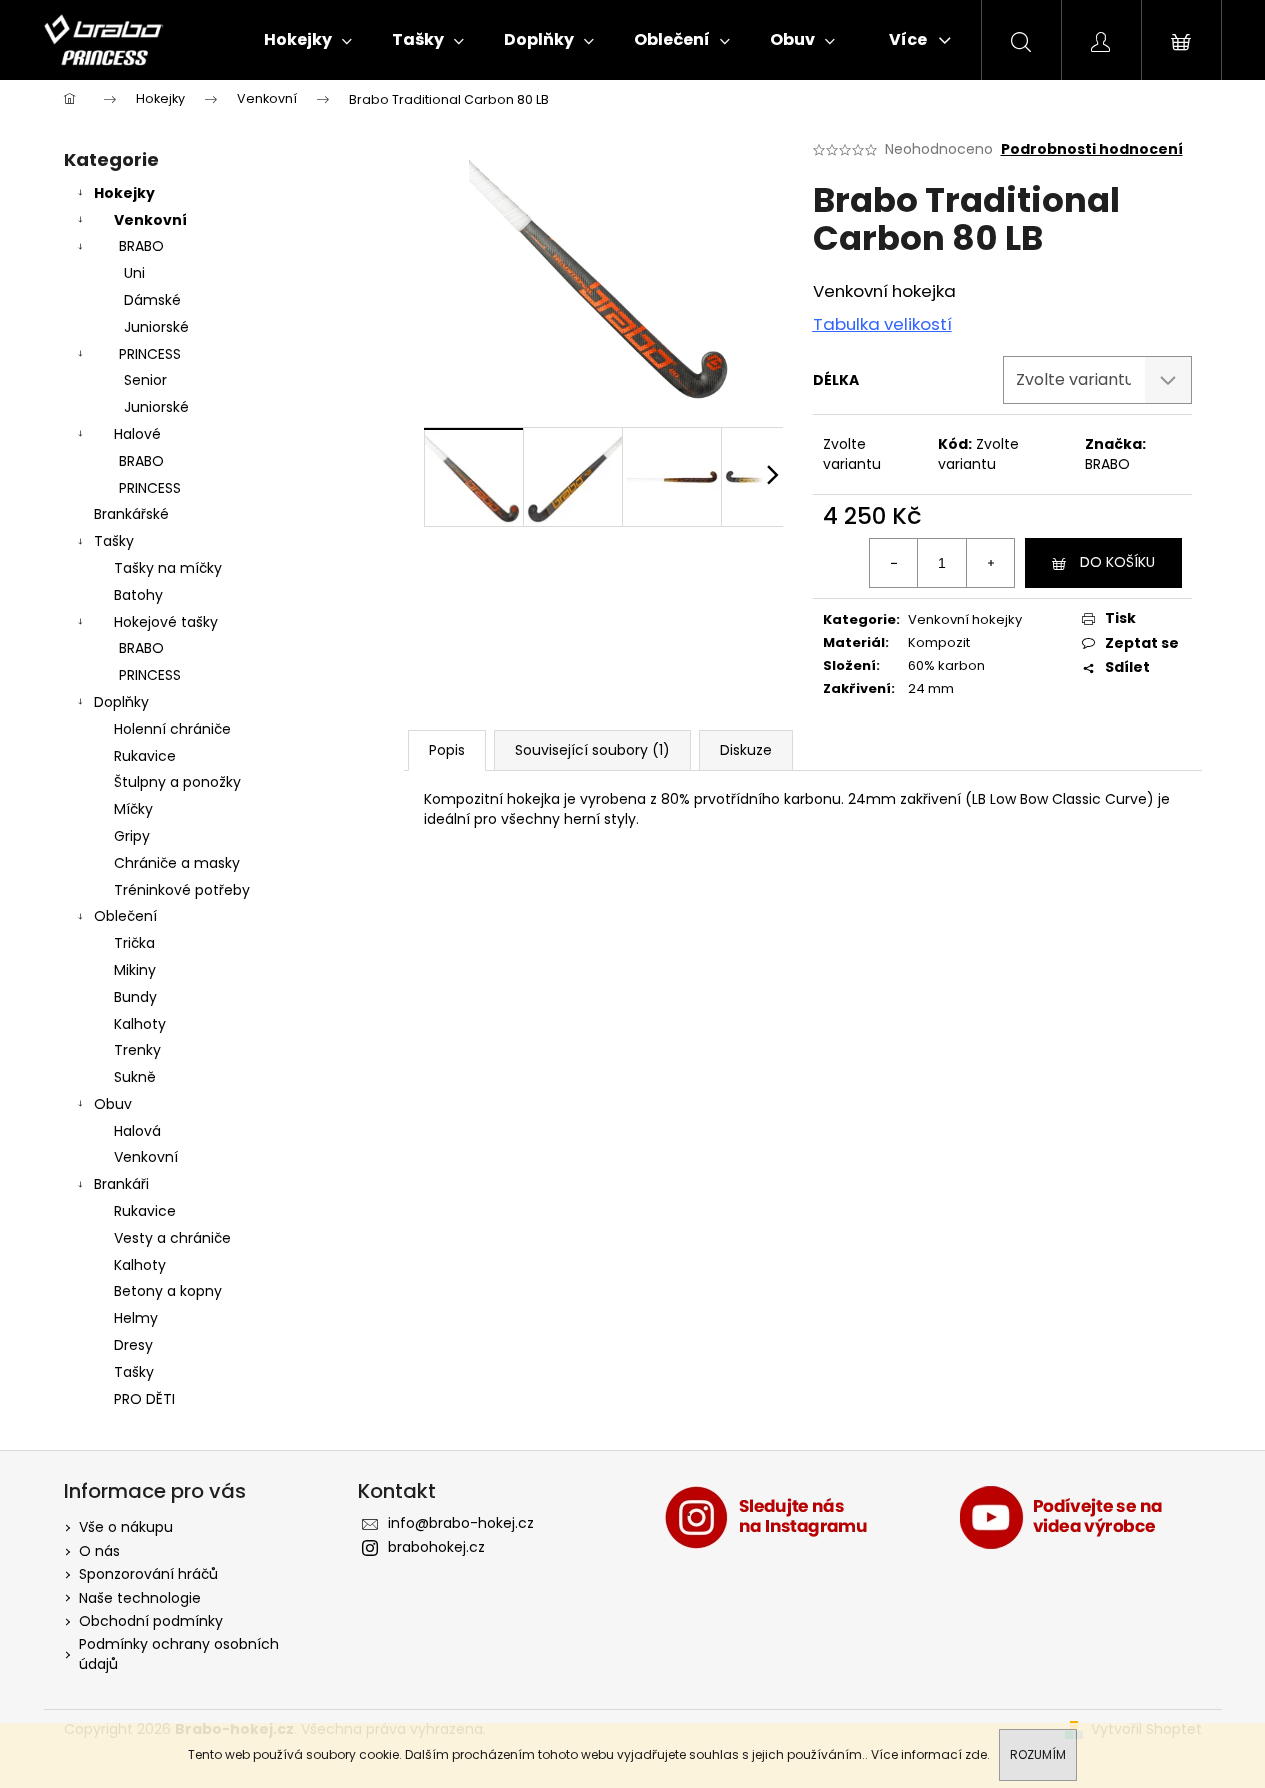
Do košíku (1117, 562)
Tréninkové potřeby (182, 890)
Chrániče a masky (177, 863)
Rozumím (1038, 1754)
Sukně (135, 1077)
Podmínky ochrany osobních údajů (179, 1653)
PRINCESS (150, 354)
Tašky (114, 541)
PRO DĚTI (144, 1399)
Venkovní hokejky (965, 619)
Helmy (136, 1318)
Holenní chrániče (172, 729)
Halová (137, 1131)
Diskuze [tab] (746, 750)
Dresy (133, 1345)
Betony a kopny (168, 1291)
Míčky (133, 809)
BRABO (141, 246)
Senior (145, 380)
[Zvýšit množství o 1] (990, 563)
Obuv (113, 1104)
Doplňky (121, 702)
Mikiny (135, 970)
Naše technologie (140, 1598)
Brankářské (131, 514)
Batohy (138, 595)
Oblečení (125, 916)
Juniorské (156, 327)
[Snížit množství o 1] (894, 563)
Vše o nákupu (126, 1527)
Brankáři (121, 1184)
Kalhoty (140, 1024)
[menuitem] (308, 40)
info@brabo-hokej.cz (461, 1523)
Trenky (137, 1050)
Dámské (152, 300)
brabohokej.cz (436, 1547)
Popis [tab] (447, 750)
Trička (134, 943)
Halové (137, 434)
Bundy (135, 997)
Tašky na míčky (168, 568)
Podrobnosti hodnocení (1092, 149)
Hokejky (124, 193)
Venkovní (150, 220)
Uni (134, 273)
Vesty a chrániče (172, 1238)
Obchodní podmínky (151, 1621)
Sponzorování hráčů (148, 1574)
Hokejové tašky (166, 622)
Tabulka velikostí (882, 324)
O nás (99, 1551)
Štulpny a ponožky (177, 782)
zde (976, 1754)
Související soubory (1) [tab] (592, 750)
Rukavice (145, 756)
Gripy (132, 836)
